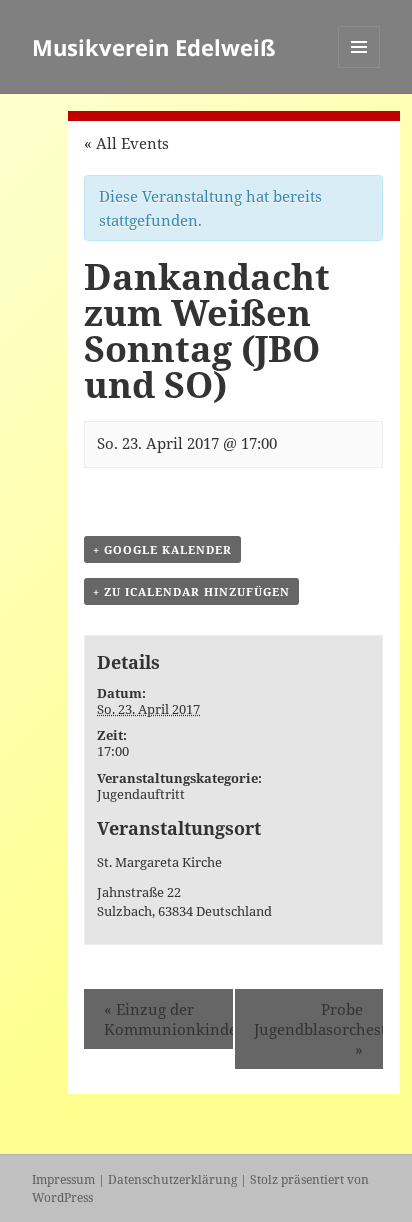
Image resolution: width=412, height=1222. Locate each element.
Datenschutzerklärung (172, 1179)
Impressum (63, 1179)
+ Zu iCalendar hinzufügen (191, 591)
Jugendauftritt (141, 794)
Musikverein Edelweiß (154, 47)
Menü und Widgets (359, 67)
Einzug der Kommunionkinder (168, 1019)
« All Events (126, 143)
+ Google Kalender (162, 549)
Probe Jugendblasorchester (318, 1029)
